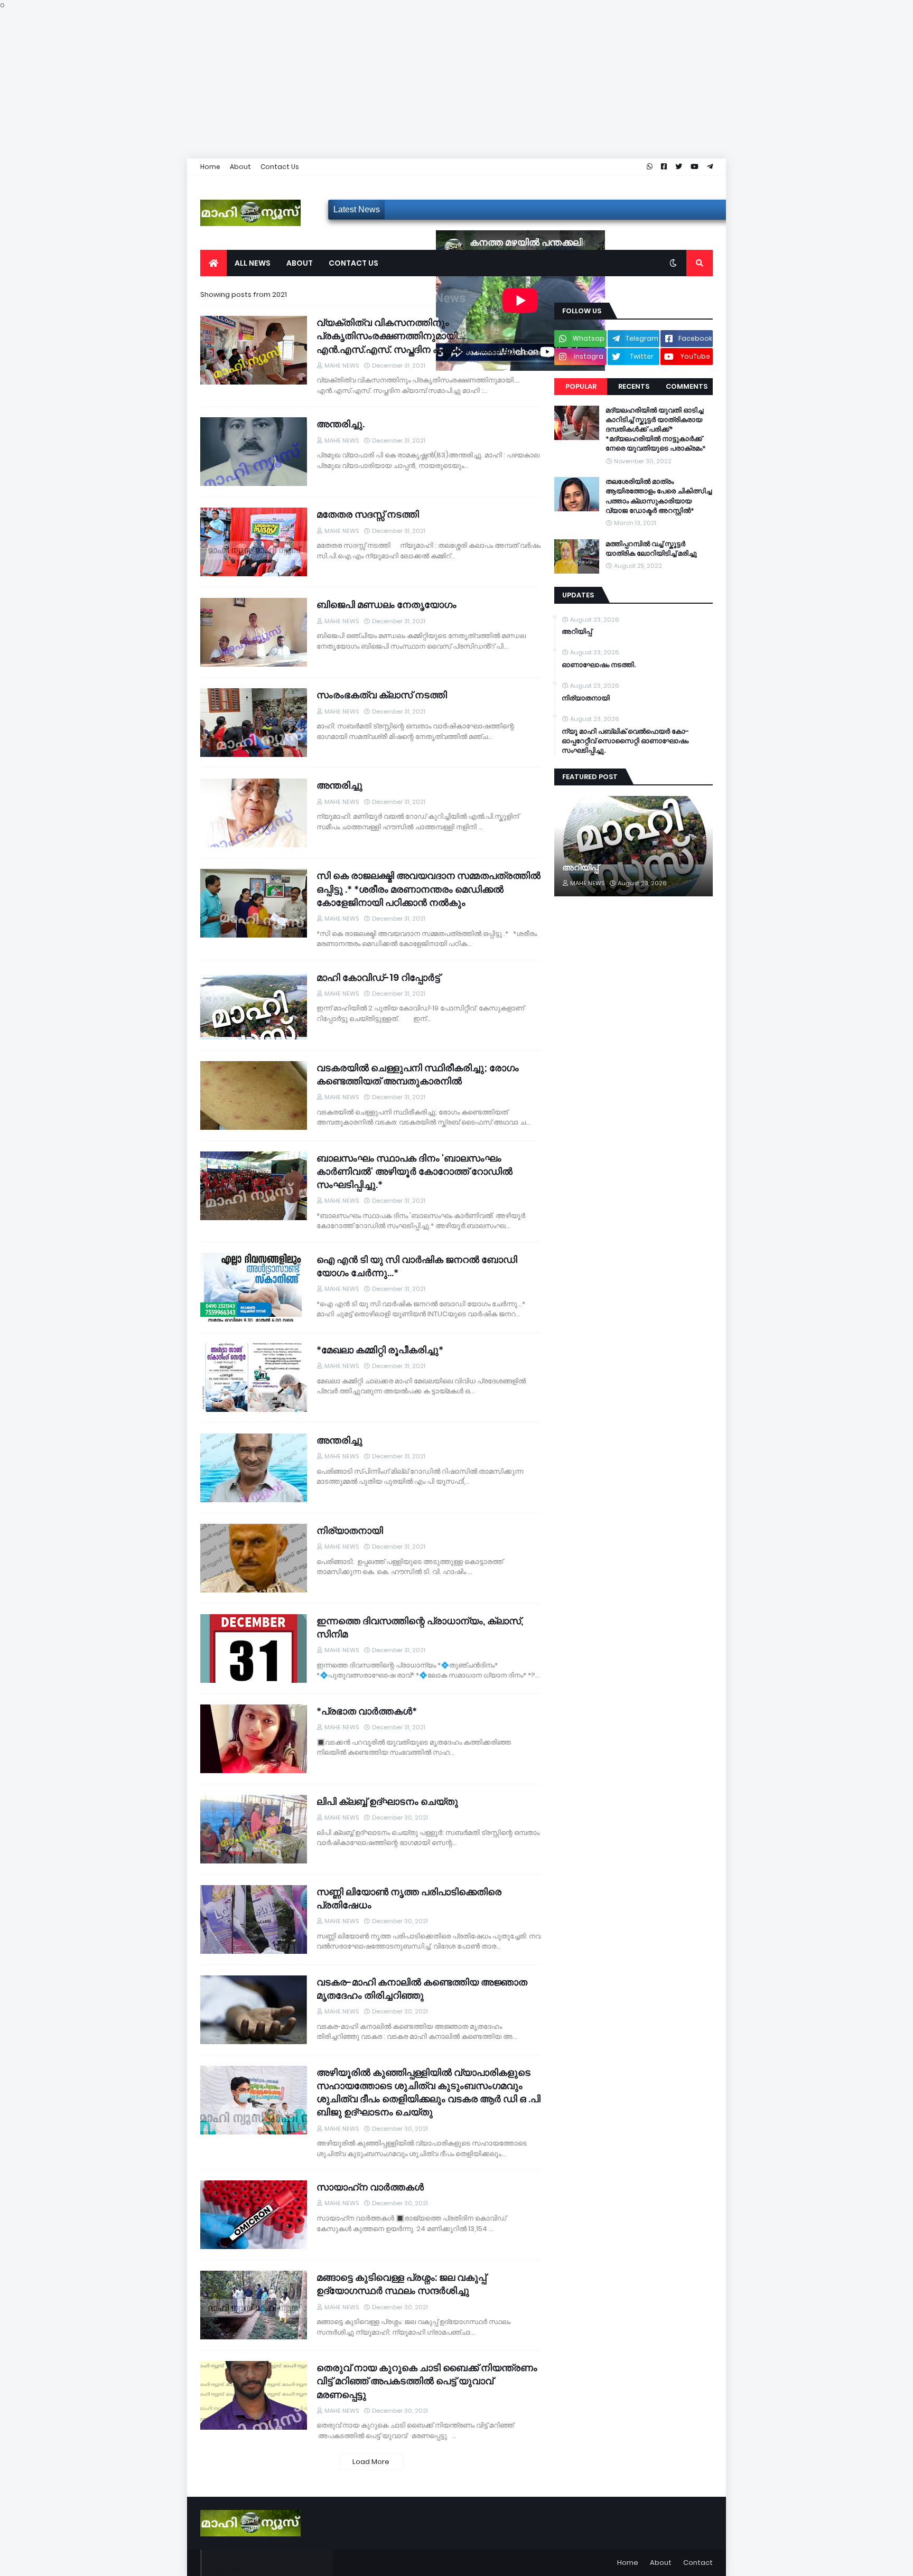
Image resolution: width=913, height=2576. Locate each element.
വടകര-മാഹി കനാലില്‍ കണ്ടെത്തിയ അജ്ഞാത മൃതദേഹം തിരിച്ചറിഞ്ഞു (422, 1989)
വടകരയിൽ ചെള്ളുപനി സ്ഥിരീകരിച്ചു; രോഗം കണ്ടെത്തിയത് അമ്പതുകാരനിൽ (418, 1074)
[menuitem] (213, 263)
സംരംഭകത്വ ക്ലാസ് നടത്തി (382, 695)
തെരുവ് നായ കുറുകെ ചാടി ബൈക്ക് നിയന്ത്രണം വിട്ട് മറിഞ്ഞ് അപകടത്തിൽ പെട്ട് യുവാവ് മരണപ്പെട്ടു (427, 2381)
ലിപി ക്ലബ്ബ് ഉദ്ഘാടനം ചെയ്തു (387, 1801)
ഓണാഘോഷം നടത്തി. (599, 665)
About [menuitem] (300, 263)
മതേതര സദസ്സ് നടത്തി (368, 514)
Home (210, 167)
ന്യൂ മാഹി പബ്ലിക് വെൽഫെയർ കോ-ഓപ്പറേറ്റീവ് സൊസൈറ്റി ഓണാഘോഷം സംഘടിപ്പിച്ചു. (625, 741)
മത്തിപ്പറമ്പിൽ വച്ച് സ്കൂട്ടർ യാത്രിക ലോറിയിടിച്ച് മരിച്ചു (651, 549)
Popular (581, 386)
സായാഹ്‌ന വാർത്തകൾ (370, 2187)
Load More (371, 2462)
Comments (687, 386)
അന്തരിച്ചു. (341, 424)
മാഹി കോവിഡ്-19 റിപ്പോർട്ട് (378, 977)
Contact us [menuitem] (353, 263)
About (240, 167)
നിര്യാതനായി (350, 1530)
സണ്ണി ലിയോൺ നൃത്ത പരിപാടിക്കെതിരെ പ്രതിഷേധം (409, 1898)
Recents (634, 386)
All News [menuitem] (253, 263)
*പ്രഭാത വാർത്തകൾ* (367, 1711)
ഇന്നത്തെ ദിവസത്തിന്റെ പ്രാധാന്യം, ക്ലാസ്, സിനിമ (420, 1627)
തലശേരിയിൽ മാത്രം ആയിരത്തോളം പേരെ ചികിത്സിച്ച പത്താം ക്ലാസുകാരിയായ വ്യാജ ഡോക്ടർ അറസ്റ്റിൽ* (659, 496)
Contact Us (280, 167)
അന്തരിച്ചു (339, 785)
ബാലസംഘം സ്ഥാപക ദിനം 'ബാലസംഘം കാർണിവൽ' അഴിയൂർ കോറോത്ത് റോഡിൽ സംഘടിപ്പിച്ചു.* (414, 1171)
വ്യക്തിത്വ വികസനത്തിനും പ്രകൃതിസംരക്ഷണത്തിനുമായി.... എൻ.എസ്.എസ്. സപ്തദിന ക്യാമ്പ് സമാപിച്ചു (415, 336)
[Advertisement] (317, 85)
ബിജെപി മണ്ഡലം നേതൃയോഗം (386, 605)
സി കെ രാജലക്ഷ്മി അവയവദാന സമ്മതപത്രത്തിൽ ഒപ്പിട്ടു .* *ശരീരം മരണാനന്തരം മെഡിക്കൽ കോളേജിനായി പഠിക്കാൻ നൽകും (428, 889)
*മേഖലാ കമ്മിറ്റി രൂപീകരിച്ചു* (380, 1350)
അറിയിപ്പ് (577, 632)
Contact (698, 2563)
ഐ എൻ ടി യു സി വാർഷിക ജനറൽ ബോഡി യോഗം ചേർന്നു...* (417, 1266)
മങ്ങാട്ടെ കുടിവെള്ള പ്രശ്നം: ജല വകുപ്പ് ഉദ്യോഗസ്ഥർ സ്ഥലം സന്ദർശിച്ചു (401, 2284)
